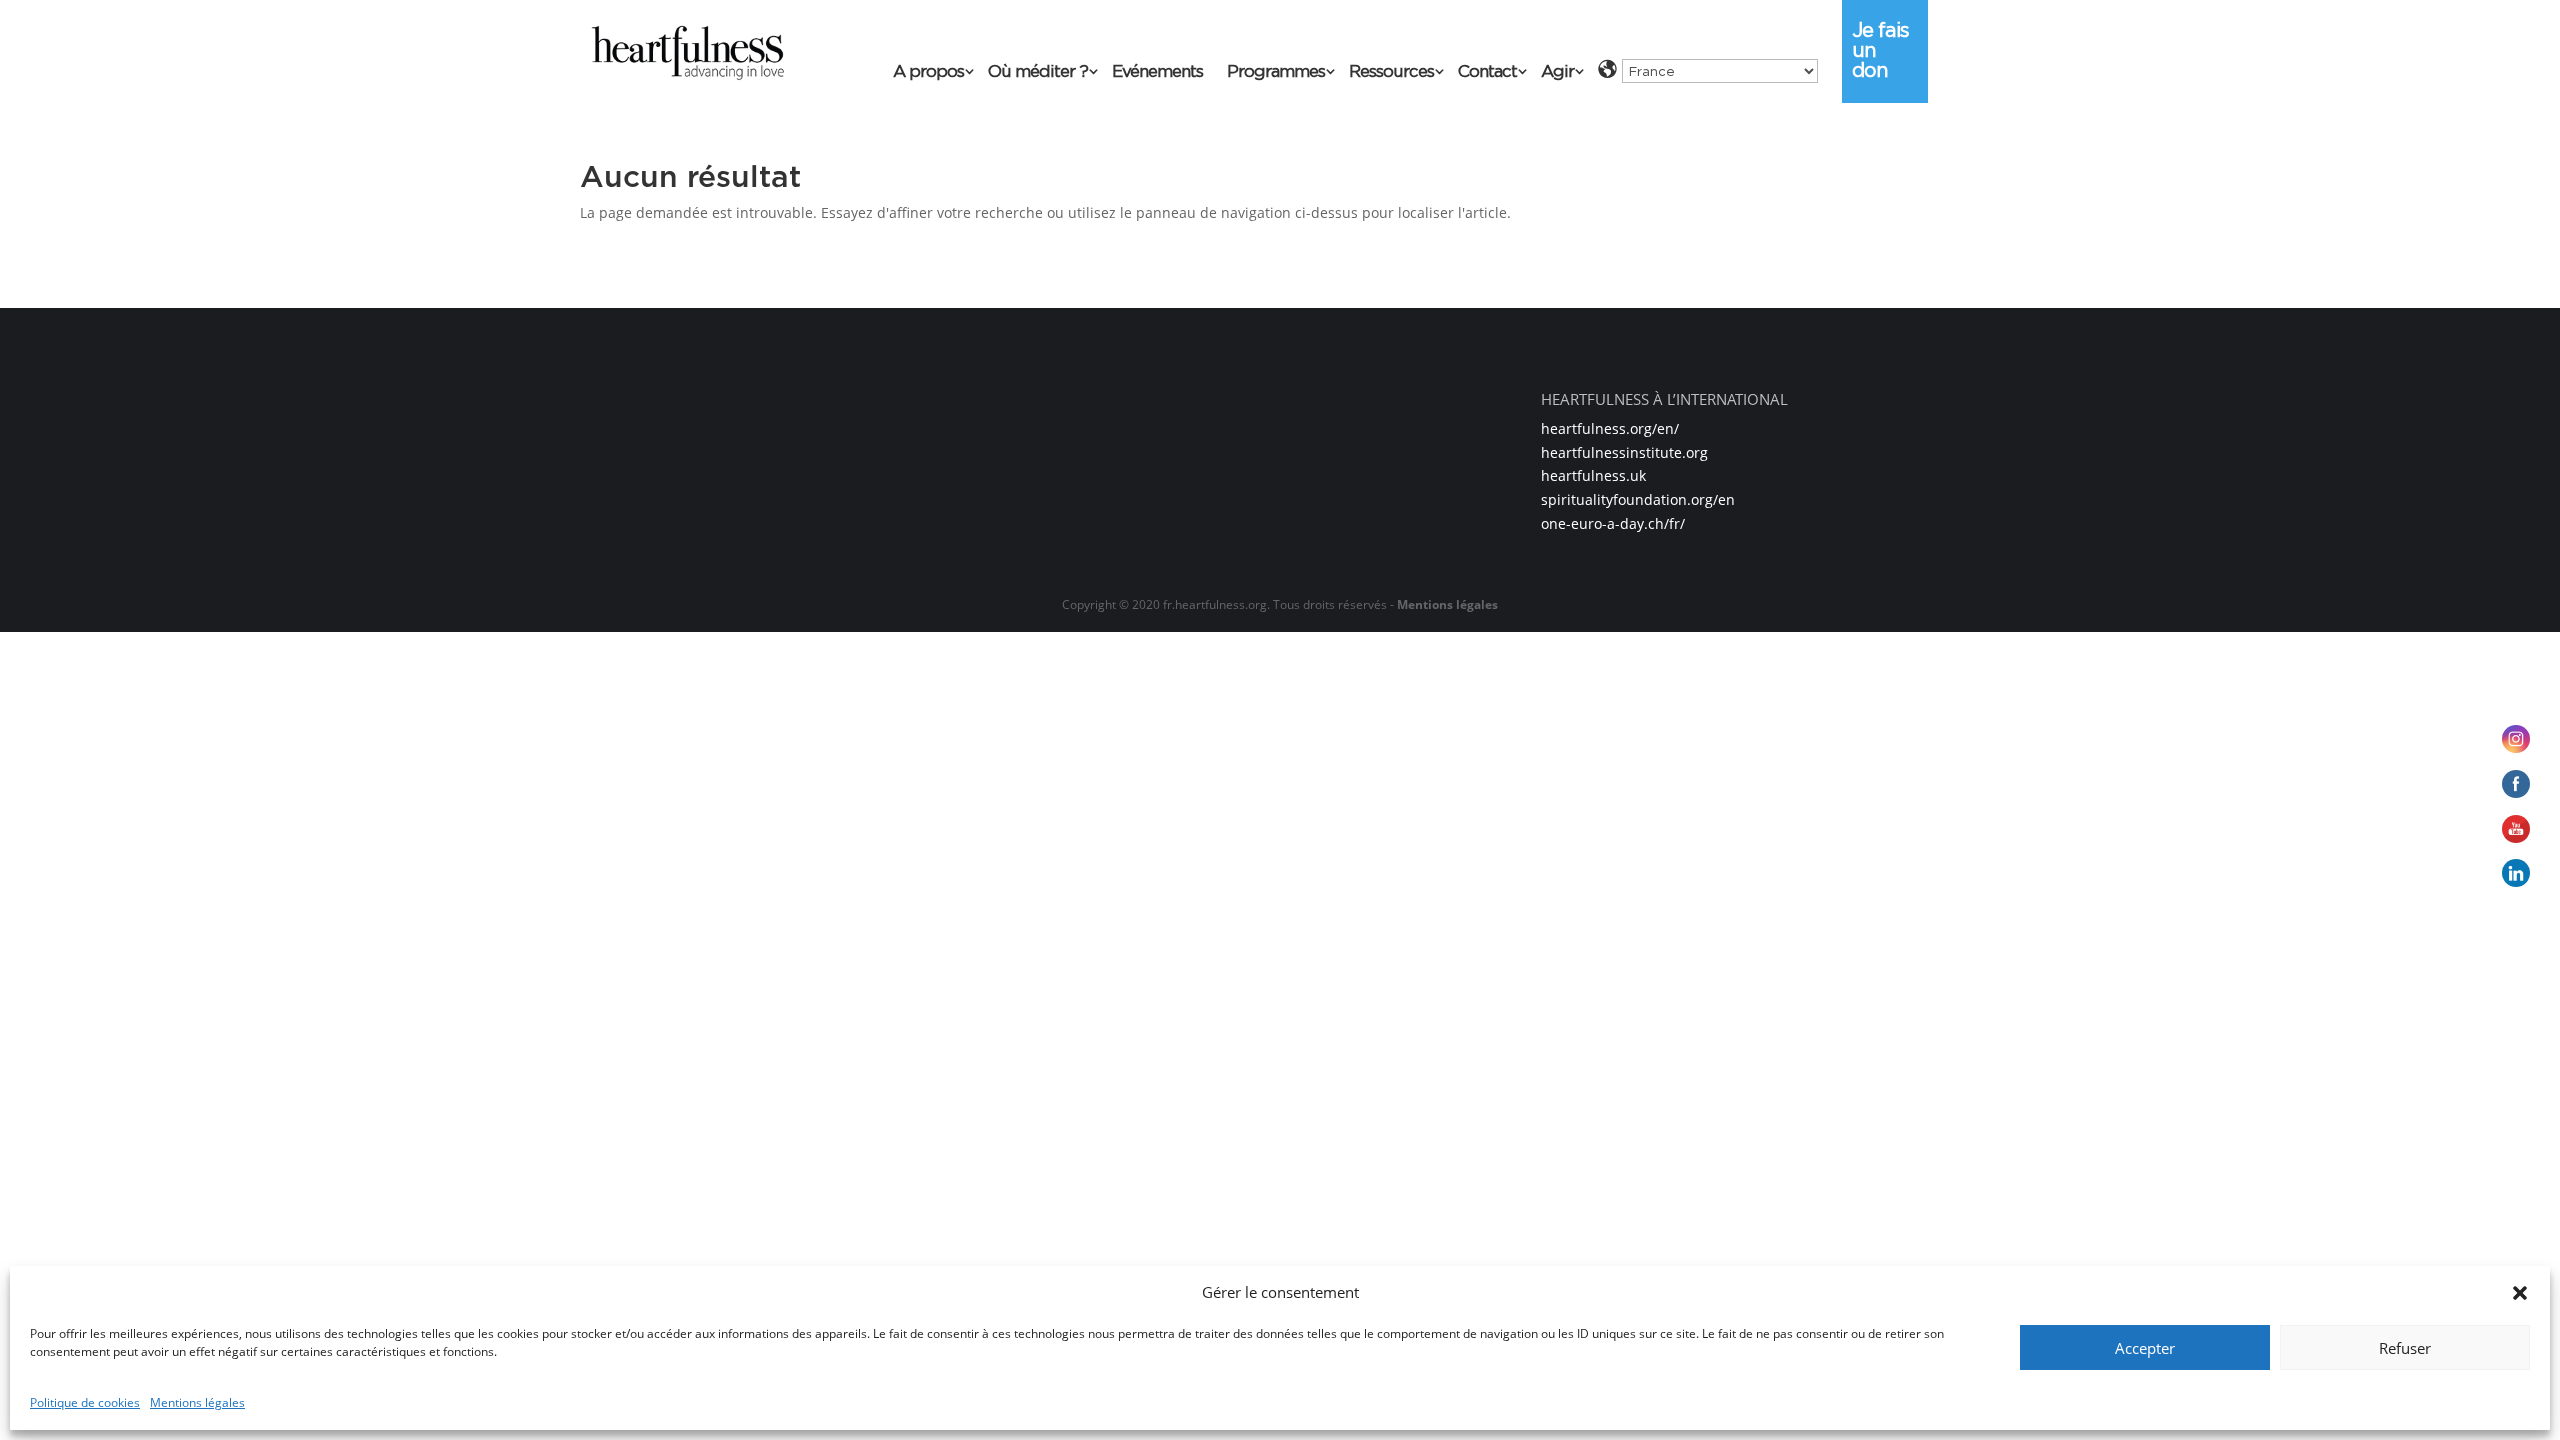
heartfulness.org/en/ (1610, 428)
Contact (1487, 72)
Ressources (1391, 72)
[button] (2520, 1293)
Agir (1557, 72)
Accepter (2145, 1348)
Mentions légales (197, 1402)
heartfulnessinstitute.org (1624, 452)
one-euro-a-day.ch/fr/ (1613, 523)
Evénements (1157, 72)
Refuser (2405, 1348)
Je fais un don (1880, 50)
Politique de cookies (85, 1402)
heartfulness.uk (1593, 475)
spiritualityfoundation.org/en (1638, 499)
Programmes (1276, 72)
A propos (928, 72)
